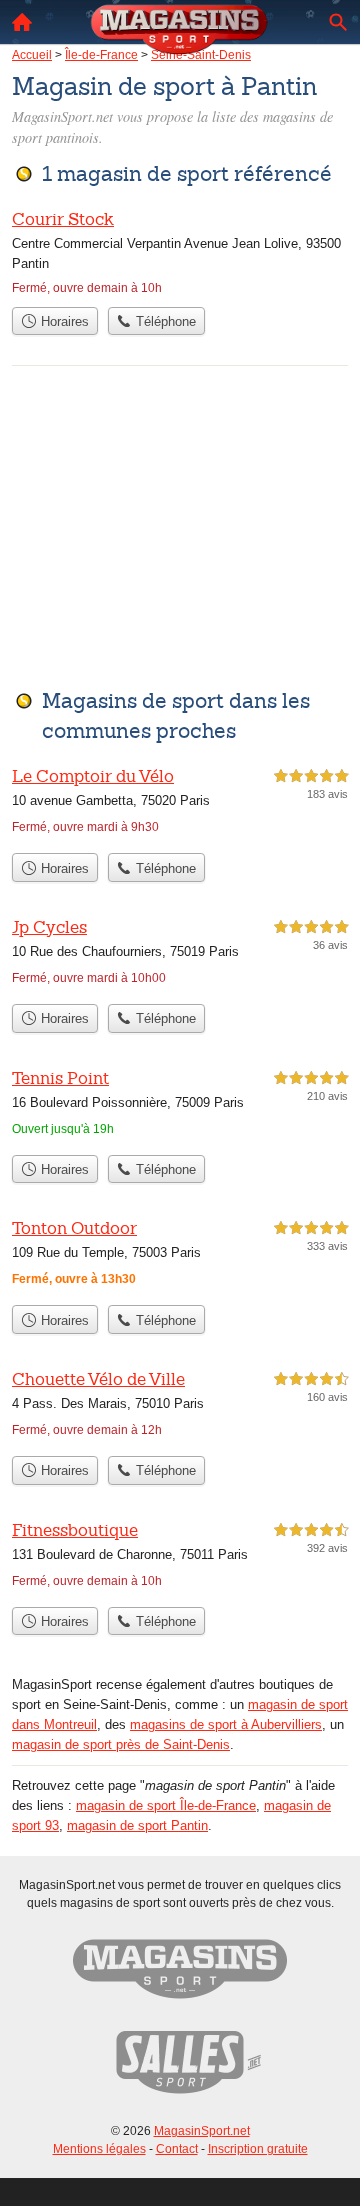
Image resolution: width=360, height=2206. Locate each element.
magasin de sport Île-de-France (166, 1805)
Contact (177, 2149)
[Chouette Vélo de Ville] (180, 1406)
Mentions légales (99, 2149)
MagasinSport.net (202, 2131)
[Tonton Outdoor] (180, 1255)
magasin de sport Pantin (137, 1825)
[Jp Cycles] (180, 954)
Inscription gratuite (258, 2149)
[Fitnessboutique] (180, 1557)
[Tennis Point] (180, 1105)
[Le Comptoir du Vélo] (180, 803)
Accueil (22, 22)
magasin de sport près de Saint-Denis (121, 1744)
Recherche (338, 22)
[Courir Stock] (180, 252)
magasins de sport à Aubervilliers (226, 1724)
